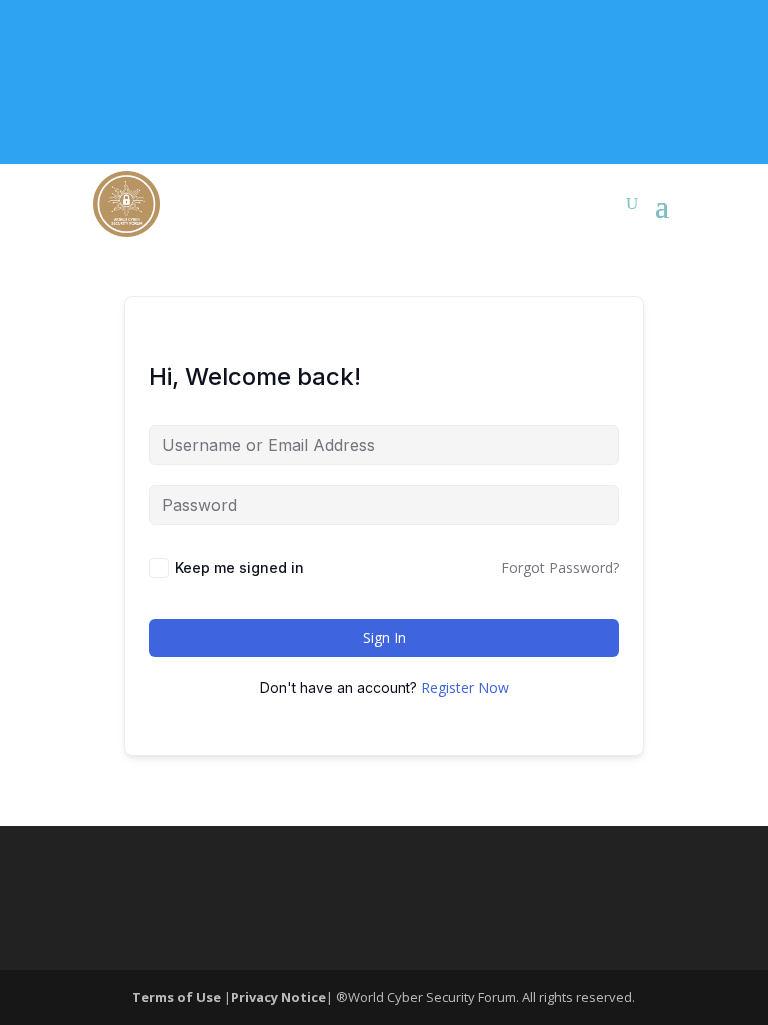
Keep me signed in (239, 567)
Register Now (465, 687)
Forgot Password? (560, 567)
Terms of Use (178, 997)
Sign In (384, 637)
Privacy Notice (278, 997)
